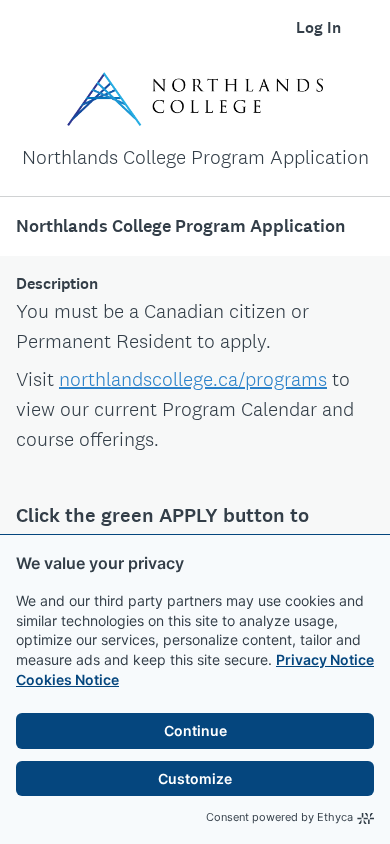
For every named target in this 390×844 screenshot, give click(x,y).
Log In (318, 27)
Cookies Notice (67, 679)
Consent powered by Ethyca (279, 817)
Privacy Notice (325, 659)
